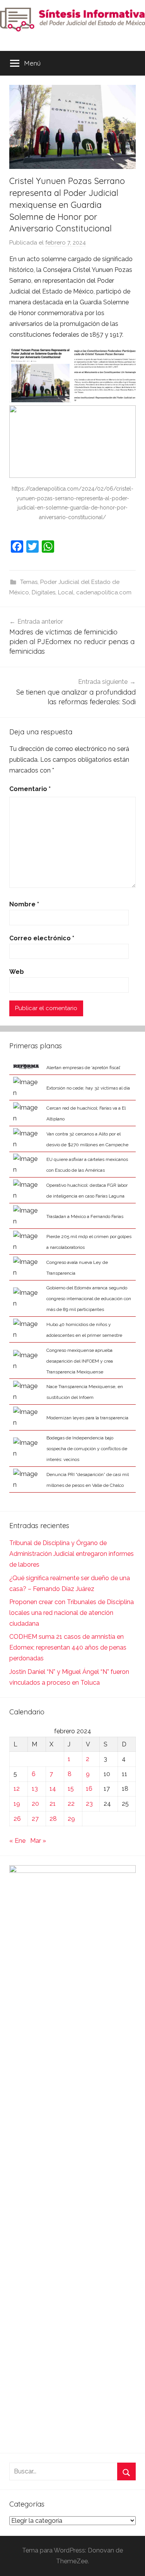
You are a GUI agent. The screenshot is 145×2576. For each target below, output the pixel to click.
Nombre (24, 904)
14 (53, 1789)
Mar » (38, 1841)
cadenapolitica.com (104, 592)
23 (89, 1804)
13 (35, 1789)
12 (17, 1789)
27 (35, 1819)
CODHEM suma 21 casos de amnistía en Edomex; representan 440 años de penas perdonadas (68, 1647)
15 (71, 1789)
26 (17, 1819)
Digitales (43, 592)
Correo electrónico (42, 938)
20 (35, 1804)
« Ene (17, 1841)
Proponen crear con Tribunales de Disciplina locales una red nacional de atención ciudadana (72, 1613)
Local (66, 592)
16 (89, 1789)
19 (17, 1804)
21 (53, 1804)
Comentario (30, 789)
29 (71, 1819)
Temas (29, 582)
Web (17, 972)
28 (53, 1819)
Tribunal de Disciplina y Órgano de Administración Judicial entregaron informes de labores (72, 1554)
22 (71, 1804)
